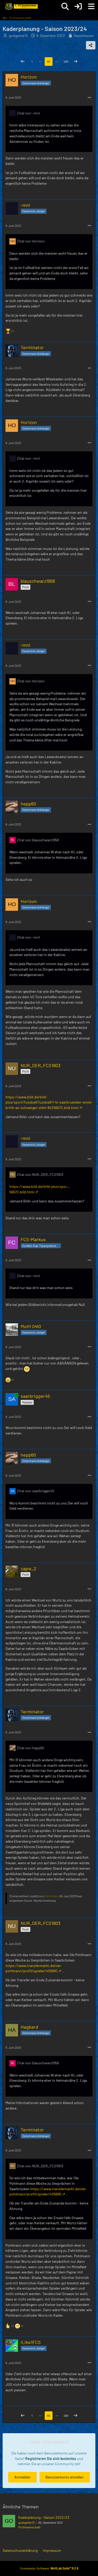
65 (49, 61)
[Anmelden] (78, 7)
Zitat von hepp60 (31, 1748)
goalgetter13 (26, 2522)
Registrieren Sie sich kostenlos (51, 2459)
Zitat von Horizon (31, 241)
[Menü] (91, 7)
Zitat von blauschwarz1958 (38, 840)
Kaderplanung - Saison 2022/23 (44, 2517)
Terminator (52, 1896)
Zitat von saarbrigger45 (36, 1491)
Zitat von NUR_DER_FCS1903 (40, 1174)
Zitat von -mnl (28, 113)
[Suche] (65, 7)
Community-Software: (49, 2568)
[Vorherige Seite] (23, 62)
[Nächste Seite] (76, 62)
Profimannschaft (29, 2527)
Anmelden (22, 2477)
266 (66, 61)
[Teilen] (91, 45)
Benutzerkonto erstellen (65, 2477)
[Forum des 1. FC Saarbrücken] (21, 7)
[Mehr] (89, 98)
